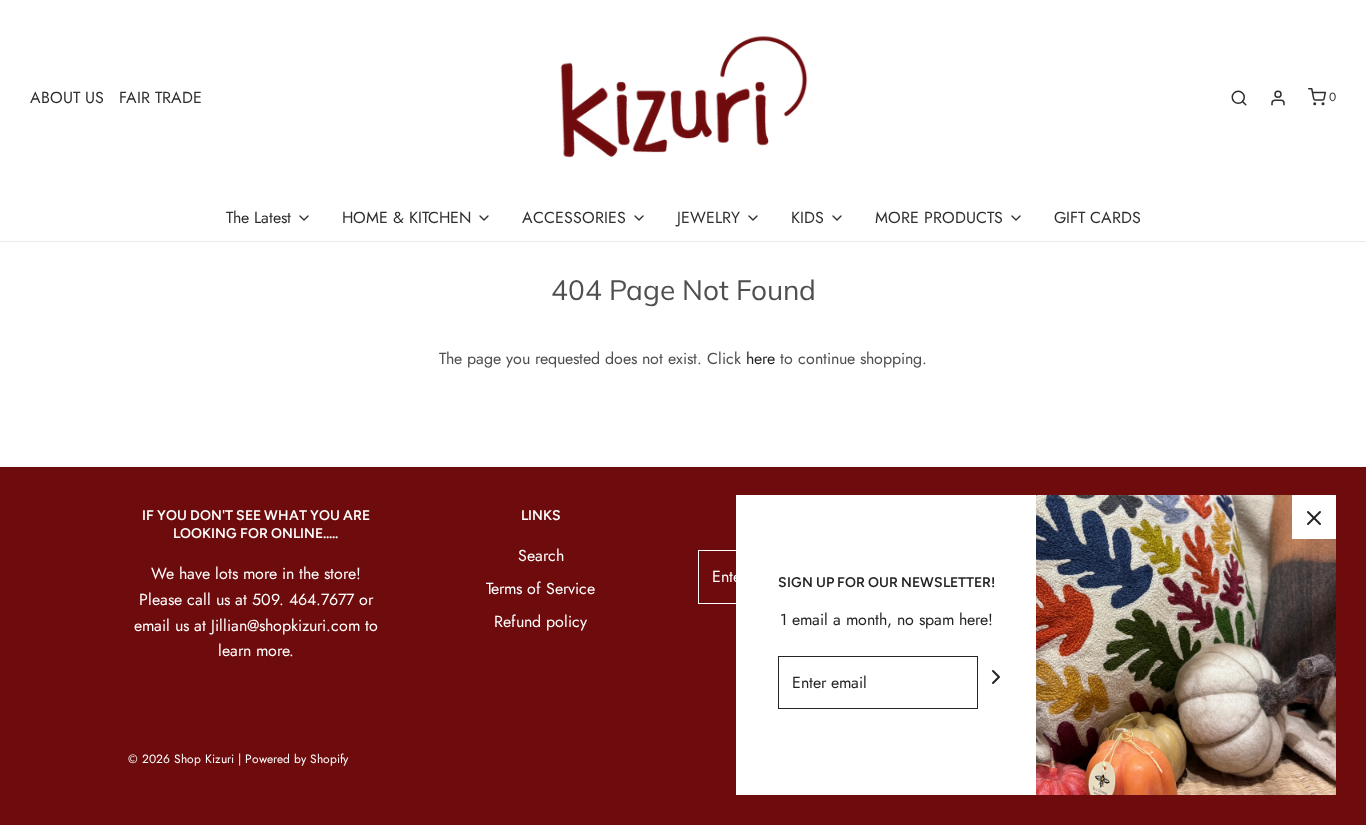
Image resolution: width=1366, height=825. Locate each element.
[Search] (1239, 98)
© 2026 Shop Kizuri (181, 759)
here (760, 358)
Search (541, 555)
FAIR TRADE (160, 97)
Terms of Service (540, 588)
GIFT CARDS (1097, 217)
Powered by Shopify (296, 759)
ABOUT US (67, 97)
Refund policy (540, 621)
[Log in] (1278, 98)
